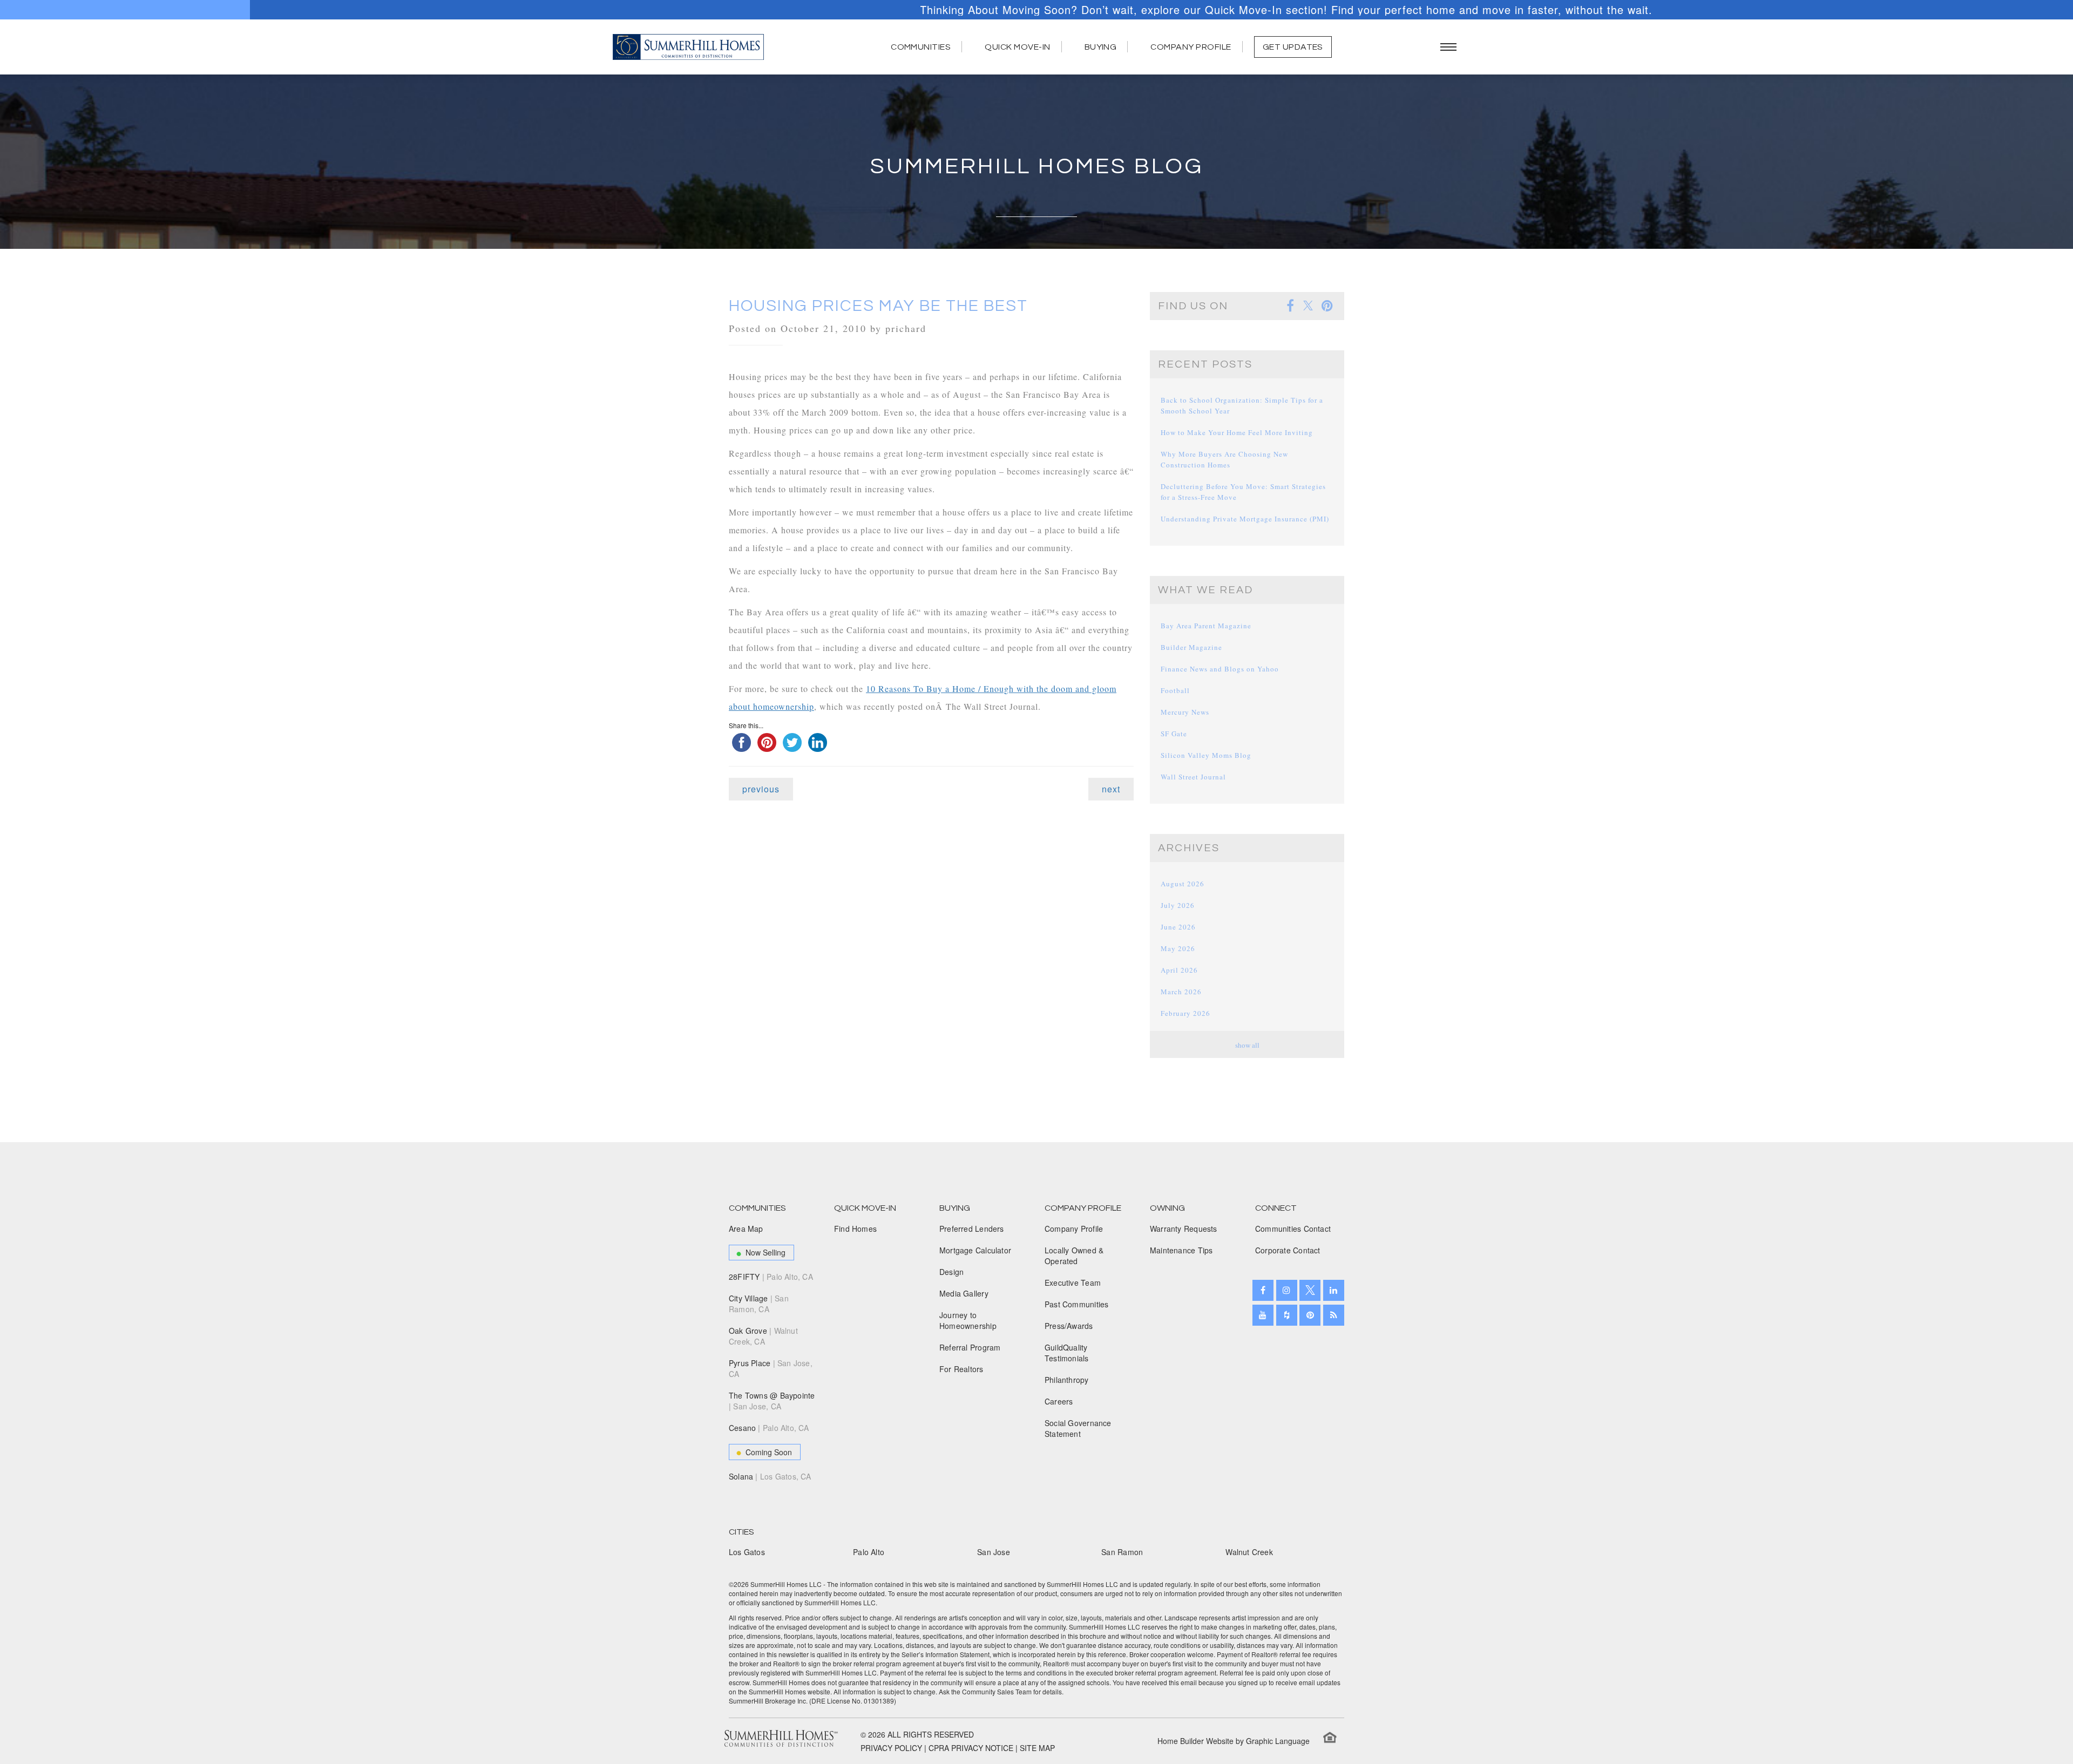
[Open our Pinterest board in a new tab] (1310, 1315)
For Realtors (961, 1369)
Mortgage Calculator (975, 1250)
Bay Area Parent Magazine (1206, 626)
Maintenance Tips (1181, 1250)
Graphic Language (1278, 1741)
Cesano (769, 1428)
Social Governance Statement (1078, 1428)
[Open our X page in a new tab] (1310, 1290)
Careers (1059, 1401)
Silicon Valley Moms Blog (1206, 755)
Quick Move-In (1017, 47)
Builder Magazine (1191, 647)
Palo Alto (869, 1552)
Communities (921, 47)
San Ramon (1122, 1552)
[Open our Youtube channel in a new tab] (1263, 1315)
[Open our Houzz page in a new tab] (1287, 1315)
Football (1175, 690)
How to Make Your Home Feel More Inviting (1237, 432)
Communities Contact (1293, 1229)
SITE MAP (1037, 1748)
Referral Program (970, 1347)
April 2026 (1179, 970)
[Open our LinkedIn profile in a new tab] (1334, 1290)
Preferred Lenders (972, 1229)
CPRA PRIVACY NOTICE (971, 1748)
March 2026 (1181, 992)
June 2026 (1178, 927)
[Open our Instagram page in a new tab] (1287, 1290)
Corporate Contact (1288, 1250)
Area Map (746, 1229)
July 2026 (1178, 905)
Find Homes (855, 1229)
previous (761, 789)
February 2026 (1185, 1013)
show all (1247, 1045)
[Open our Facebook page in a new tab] (1263, 1290)
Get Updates (1293, 47)
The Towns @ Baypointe (772, 1401)
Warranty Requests (1184, 1229)
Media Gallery (964, 1293)
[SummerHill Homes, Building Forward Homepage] (688, 47)
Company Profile (1191, 47)
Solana (770, 1476)
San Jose (994, 1552)
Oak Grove (763, 1336)
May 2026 (1178, 948)
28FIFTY (771, 1277)
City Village (759, 1304)
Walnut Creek (1249, 1552)
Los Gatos (747, 1552)
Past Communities (1076, 1304)
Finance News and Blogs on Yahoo (1220, 669)
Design (951, 1272)
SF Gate (1174, 734)
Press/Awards (1069, 1326)
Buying (1101, 47)
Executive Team (1073, 1283)
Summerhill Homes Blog (1037, 167)
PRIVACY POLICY (891, 1748)
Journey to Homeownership (968, 1320)
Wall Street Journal (1193, 777)
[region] (1036, 10)
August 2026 (1183, 884)
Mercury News (1185, 712)
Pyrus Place (771, 1368)
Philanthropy (1067, 1380)
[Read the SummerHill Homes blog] (1334, 1315)
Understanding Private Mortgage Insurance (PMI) (1245, 519)
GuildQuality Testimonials (1067, 1353)
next (1111, 789)
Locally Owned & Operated (1074, 1256)
